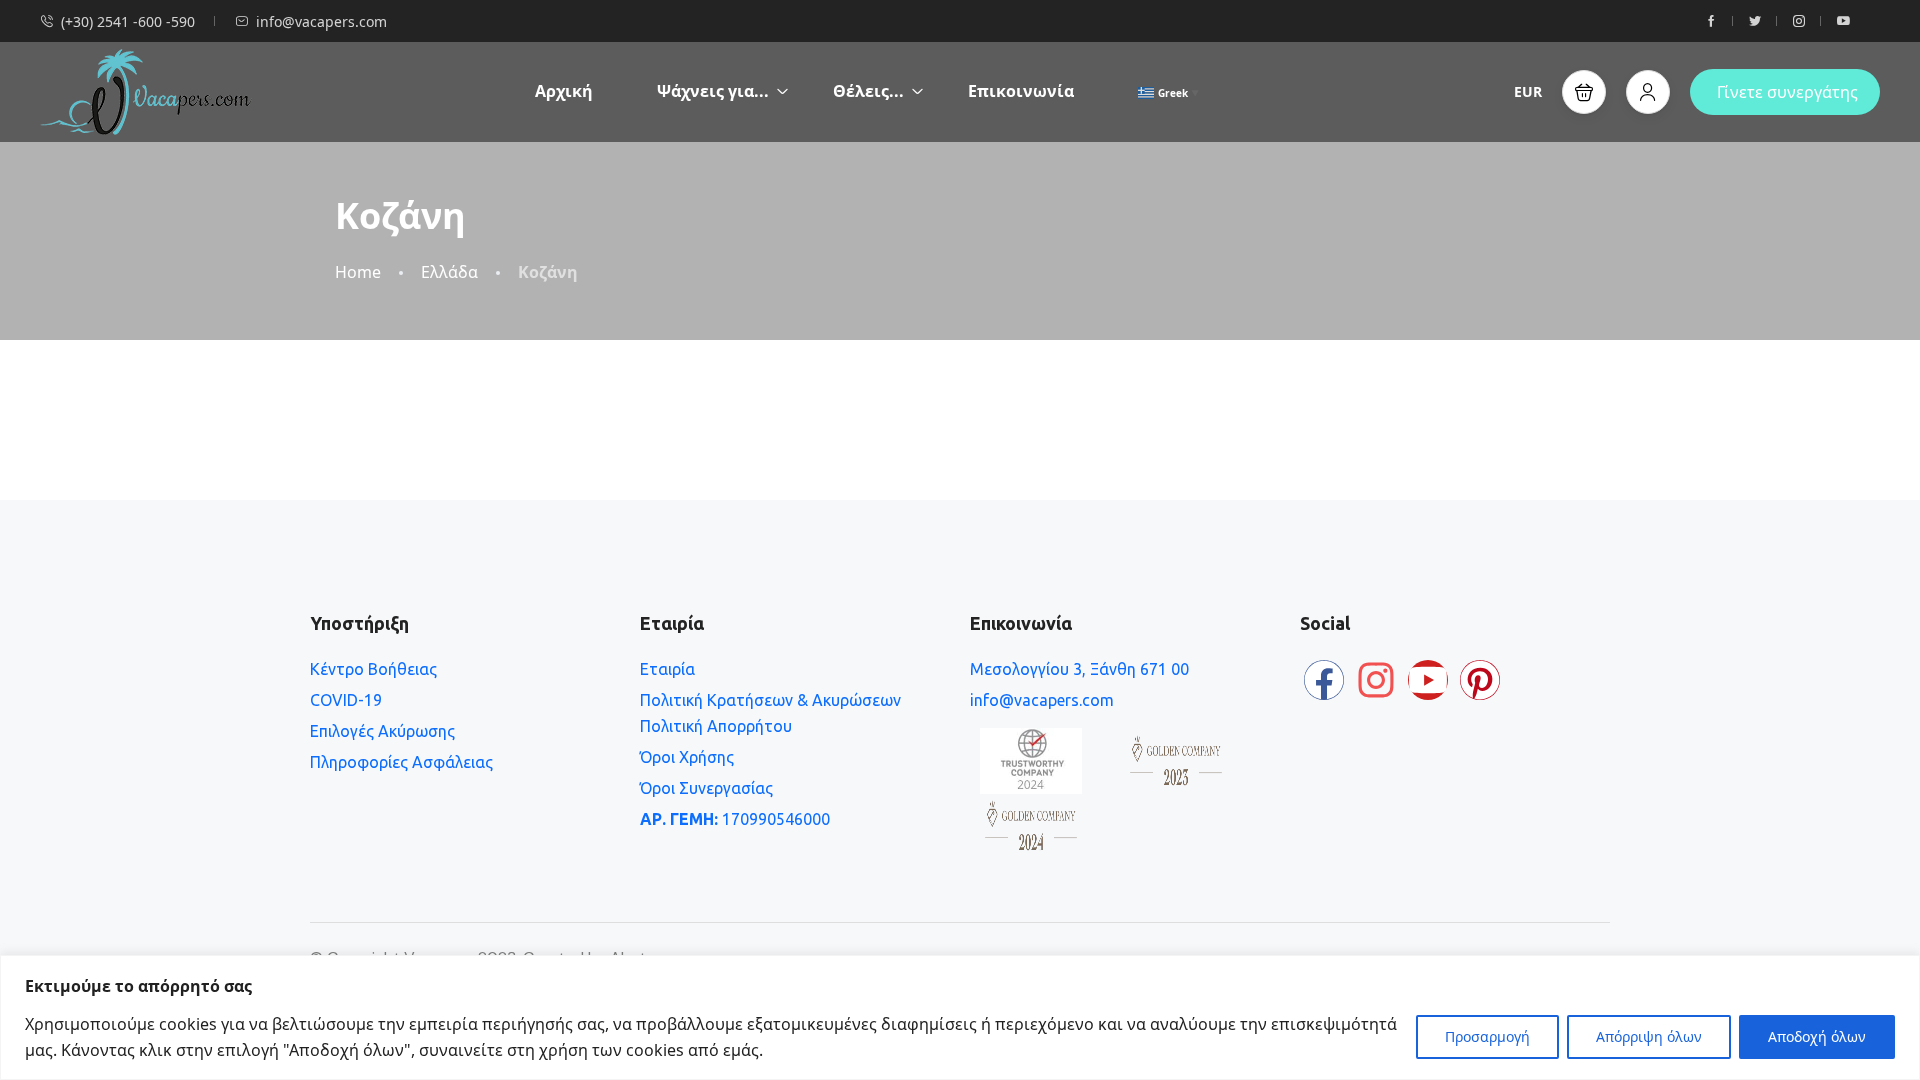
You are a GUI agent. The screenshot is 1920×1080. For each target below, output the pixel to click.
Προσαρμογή (1487, 1036)
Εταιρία (667, 669)
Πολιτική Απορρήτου (716, 726)
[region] (960, 1017)
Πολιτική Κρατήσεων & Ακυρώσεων (770, 700)
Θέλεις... (868, 91)
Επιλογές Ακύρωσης (382, 731)
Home (358, 272)
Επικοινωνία (1021, 91)
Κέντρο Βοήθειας (373, 669)
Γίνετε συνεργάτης (1787, 92)
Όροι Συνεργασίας (706, 788)
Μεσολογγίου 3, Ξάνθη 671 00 (1079, 669)
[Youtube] (1428, 680)
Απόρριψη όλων (1649, 1036)
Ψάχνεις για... (713, 91)
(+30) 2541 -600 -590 (128, 21)
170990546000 (735, 819)
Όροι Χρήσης (687, 757)
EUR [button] (1528, 91)
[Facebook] (1324, 680)
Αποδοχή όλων (1817, 1036)
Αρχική (564, 91)
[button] (1584, 92)
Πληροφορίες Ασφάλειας (401, 762)
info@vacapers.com (321, 21)
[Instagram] (1376, 680)
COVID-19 (346, 700)
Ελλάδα (449, 272)
